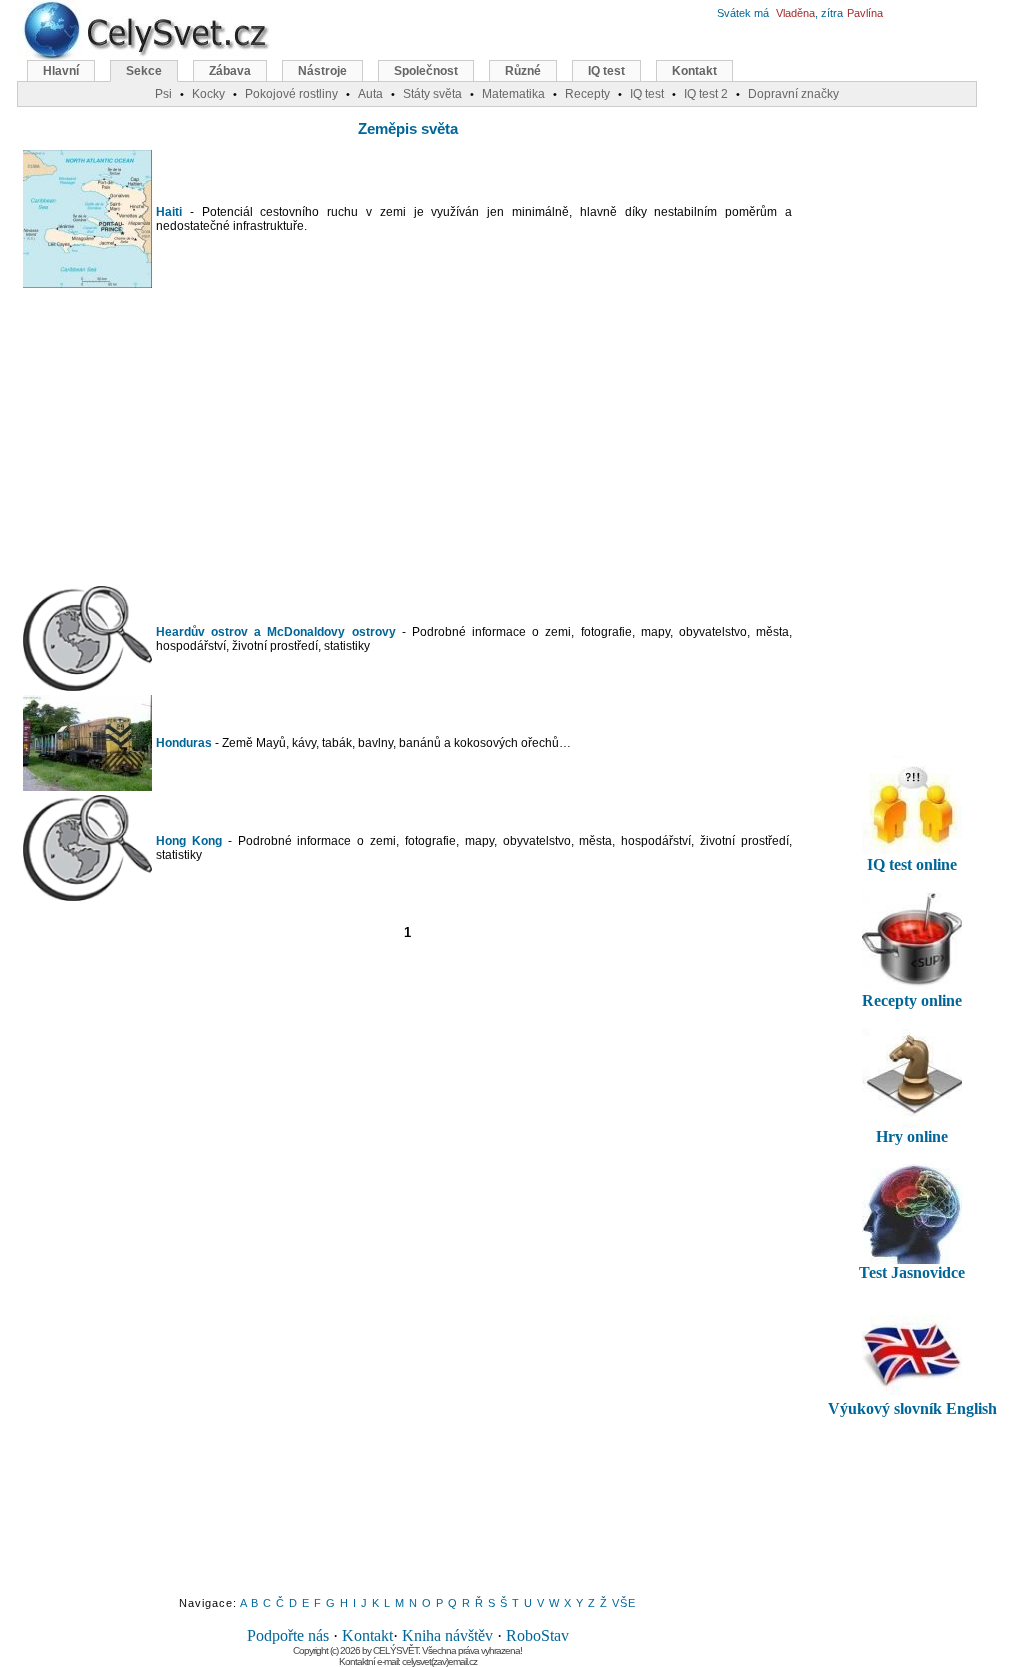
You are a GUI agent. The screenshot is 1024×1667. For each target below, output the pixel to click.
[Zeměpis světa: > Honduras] (87, 786)
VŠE (624, 1603)
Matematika (513, 94)
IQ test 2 (706, 94)
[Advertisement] (408, 437)
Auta (370, 94)
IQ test (606, 71)
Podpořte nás (288, 1635)
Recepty (587, 94)
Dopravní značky (793, 94)
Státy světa (432, 94)
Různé (523, 71)
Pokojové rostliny (291, 94)
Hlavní (61, 71)
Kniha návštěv (447, 1635)
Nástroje (322, 71)
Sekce (144, 71)
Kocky (208, 94)
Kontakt (367, 1635)
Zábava (230, 71)
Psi (163, 94)
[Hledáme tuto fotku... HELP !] (87, 686)
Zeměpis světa (408, 128)
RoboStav (537, 1635)
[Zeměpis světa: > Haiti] (87, 283)
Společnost (426, 71)
